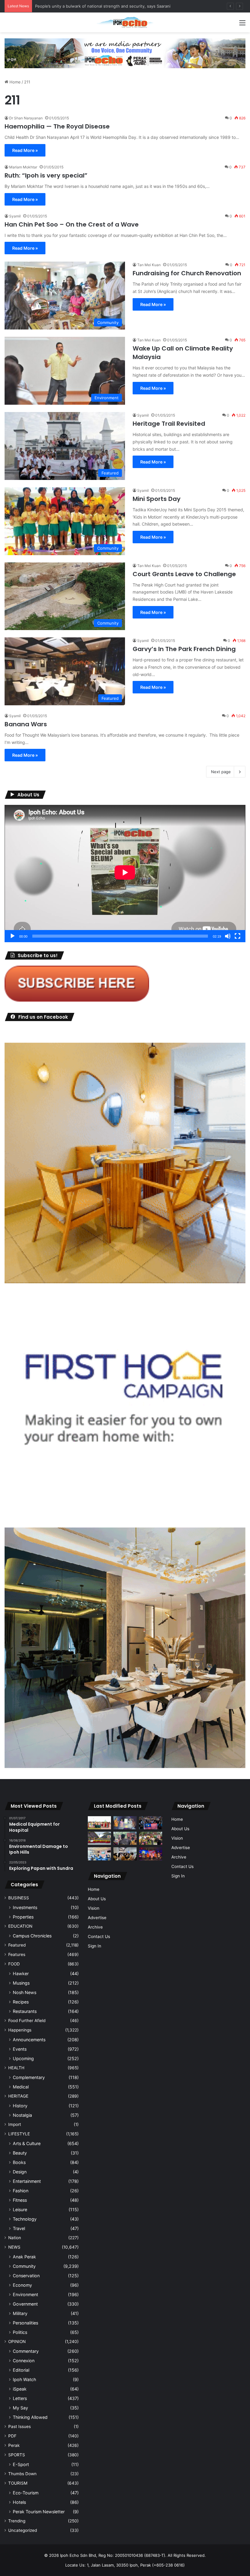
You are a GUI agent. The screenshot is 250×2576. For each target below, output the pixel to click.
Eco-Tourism (26, 2493)
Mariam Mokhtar (23, 167)
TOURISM (18, 2483)
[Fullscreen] (237, 936)
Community (24, 2266)
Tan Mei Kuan (149, 265)
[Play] (12, 936)
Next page (221, 772)
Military (20, 2313)
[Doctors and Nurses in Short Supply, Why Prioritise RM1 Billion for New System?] (99, 1854)
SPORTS (17, 2455)
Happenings (20, 2030)
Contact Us (99, 1936)
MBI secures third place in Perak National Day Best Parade (90, 6)
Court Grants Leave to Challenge (184, 574)
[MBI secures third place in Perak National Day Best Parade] (99, 1838)
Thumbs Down (22, 2474)
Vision (94, 1908)
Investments (25, 1907)
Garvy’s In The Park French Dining (184, 649)
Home (14, 82)
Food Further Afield (27, 2021)
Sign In (95, 1946)
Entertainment (27, 2181)
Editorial (21, 2370)
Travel (19, 2228)
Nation (15, 2238)
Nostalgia (22, 2115)
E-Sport (21, 2464)
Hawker (21, 1973)
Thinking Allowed (30, 2417)
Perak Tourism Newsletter (39, 2512)
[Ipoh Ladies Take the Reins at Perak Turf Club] (99, 1823)
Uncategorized (23, 2530)
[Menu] (242, 25)
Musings (21, 1983)
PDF (12, 2436)
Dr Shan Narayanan (26, 118)
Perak (14, 2445)
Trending (17, 2521)
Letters (20, 2398)
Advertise (97, 1918)
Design (20, 2172)
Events (20, 2049)
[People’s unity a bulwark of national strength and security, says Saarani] (151, 1823)
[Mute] (228, 936)
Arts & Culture (27, 2143)
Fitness (20, 2200)
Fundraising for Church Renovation (187, 273)
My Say (20, 2408)
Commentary (26, 2351)
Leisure (20, 2210)
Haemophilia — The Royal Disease (57, 126)
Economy (22, 2285)
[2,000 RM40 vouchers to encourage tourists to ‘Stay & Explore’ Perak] (125, 1823)
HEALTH (16, 2068)
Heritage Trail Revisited (169, 424)
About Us (97, 1899)
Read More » (25, 150)
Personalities (25, 2323)
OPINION (17, 2342)
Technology (25, 2219)
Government (25, 2304)
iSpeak (20, 2389)
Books (19, 2162)
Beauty (20, 2153)
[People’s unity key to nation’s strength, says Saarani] (151, 1854)
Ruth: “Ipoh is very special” (46, 175)
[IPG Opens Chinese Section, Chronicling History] (125, 1854)
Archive (95, 1927)
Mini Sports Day (157, 499)
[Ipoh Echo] (125, 22)
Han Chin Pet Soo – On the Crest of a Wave (72, 224)
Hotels (19, 2502)
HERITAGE (18, 2096)
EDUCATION (20, 1926)
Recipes (21, 2002)
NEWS (14, 2247)
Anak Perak (24, 2257)
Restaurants (25, 2011)
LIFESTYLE (19, 2134)
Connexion (24, 2361)
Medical (21, 2087)
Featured (17, 1945)
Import (15, 2124)
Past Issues (20, 2426)
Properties (23, 1917)
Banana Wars (26, 724)
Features (17, 1954)
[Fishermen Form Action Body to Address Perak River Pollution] (125, 1838)
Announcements (29, 2040)
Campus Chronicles (32, 1936)
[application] (125, 873)
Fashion (21, 2191)
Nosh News (25, 1992)
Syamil (15, 216)
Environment (25, 2294)
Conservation (26, 2276)
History (20, 2106)
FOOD (14, 1964)
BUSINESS (19, 1898)
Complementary (29, 2077)
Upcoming (23, 2058)
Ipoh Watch (24, 2379)
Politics (20, 2332)
